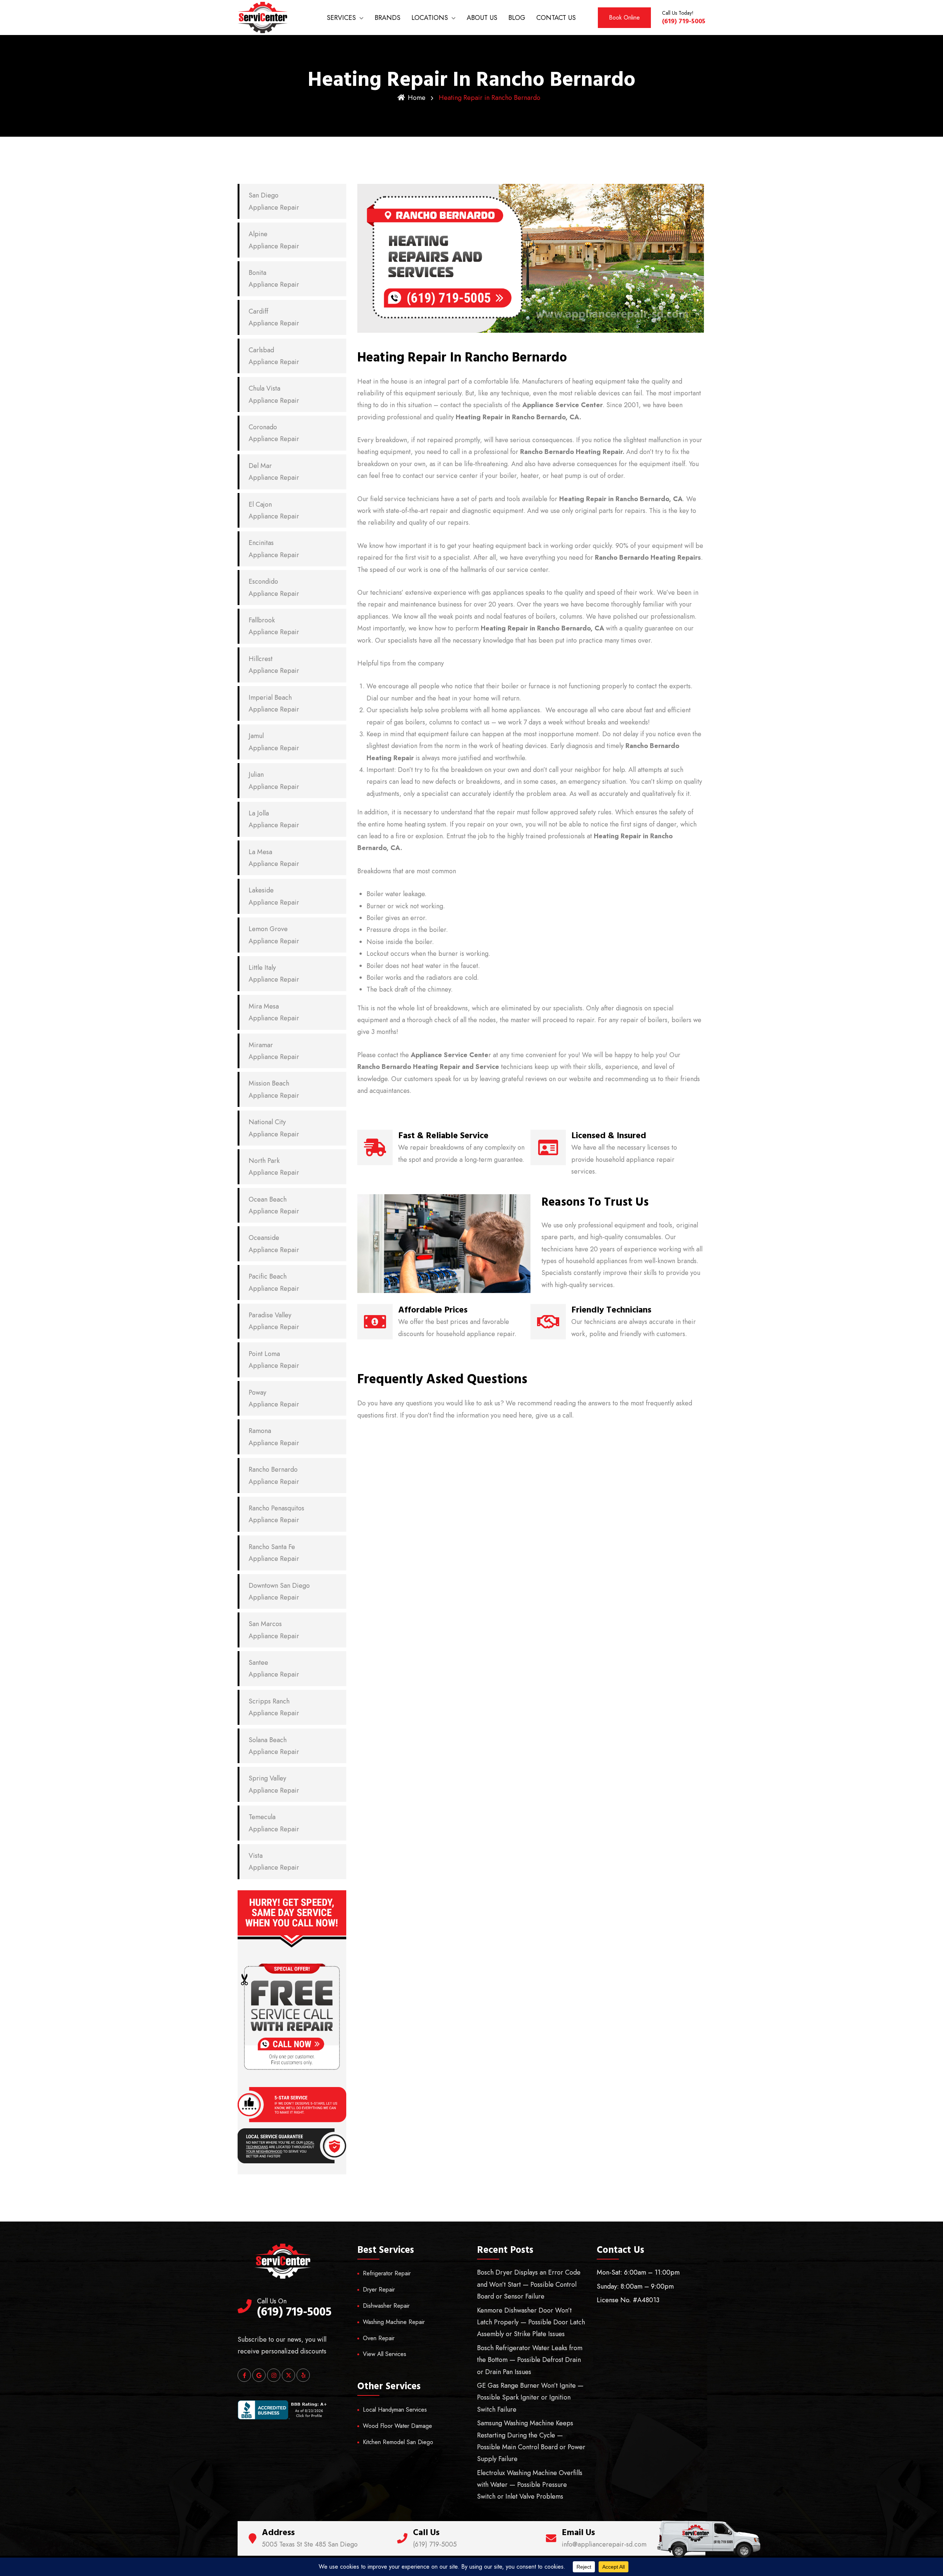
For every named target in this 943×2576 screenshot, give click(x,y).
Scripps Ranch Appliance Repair (274, 1707)
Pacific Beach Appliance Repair (274, 1282)
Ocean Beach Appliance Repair (274, 1205)
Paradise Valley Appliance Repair (274, 1321)
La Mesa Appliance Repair (274, 858)
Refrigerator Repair (387, 2273)
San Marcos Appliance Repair (274, 1630)
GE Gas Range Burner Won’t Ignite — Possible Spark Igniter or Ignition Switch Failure (530, 2397)
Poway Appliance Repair (274, 1398)
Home (417, 98)
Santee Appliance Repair (274, 1668)
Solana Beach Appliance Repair (274, 1746)
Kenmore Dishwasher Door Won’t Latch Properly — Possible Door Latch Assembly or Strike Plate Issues (531, 2322)
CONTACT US (556, 18)
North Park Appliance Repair (274, 1167)
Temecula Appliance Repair (274, 1823)
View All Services (385, 2354)
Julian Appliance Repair (274, 780)
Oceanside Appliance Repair (274, 1244)
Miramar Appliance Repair (274, 1051)
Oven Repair (379, 2338)
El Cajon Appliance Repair (274, 510)
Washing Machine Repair (394, 2322)
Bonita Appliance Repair (274, 279)
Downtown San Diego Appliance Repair (279, 1591)
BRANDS (388, 18)
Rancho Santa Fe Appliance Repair (274, 1553)
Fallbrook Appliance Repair (274, 626)
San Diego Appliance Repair (274, 201)
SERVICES (341, 18)
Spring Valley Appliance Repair (274, 1784)
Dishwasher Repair (386, 2306)
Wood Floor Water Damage (397, 2426)
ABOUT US (482, 18)
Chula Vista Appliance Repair (274, 394)
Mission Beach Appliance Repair (274, 1089)
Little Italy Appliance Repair (274, 974)
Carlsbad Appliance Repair (274, 356)
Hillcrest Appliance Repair (274, 665)
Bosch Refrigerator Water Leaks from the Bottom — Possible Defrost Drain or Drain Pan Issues (530, 2360)
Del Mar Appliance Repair (274, 472)
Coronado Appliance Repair (274, 433)
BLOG (517, 18)
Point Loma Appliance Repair (274, 1360)
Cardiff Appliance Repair (274, 317)
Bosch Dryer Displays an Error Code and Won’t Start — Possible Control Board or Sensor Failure (529, 2284)
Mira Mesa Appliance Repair (274, 1012)
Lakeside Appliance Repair (274, 896)
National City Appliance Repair (274, 1128)
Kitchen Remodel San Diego (398, 2442)
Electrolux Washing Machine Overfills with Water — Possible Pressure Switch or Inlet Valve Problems (530, 2485)
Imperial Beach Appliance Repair (274, 703)
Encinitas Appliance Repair (274, 549)
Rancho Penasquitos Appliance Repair (276, 1514)
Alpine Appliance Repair (274, 240)
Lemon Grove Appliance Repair (274, 935)
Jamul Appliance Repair (274, 742)
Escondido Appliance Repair (274, 587)
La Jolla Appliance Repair (274, 819)
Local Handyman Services (395, 2410)
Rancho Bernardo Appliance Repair (274, 1475)
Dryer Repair (379, 2290)
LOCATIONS (430, 18)
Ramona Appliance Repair (274, 1437)
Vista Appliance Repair (274, 1862)
